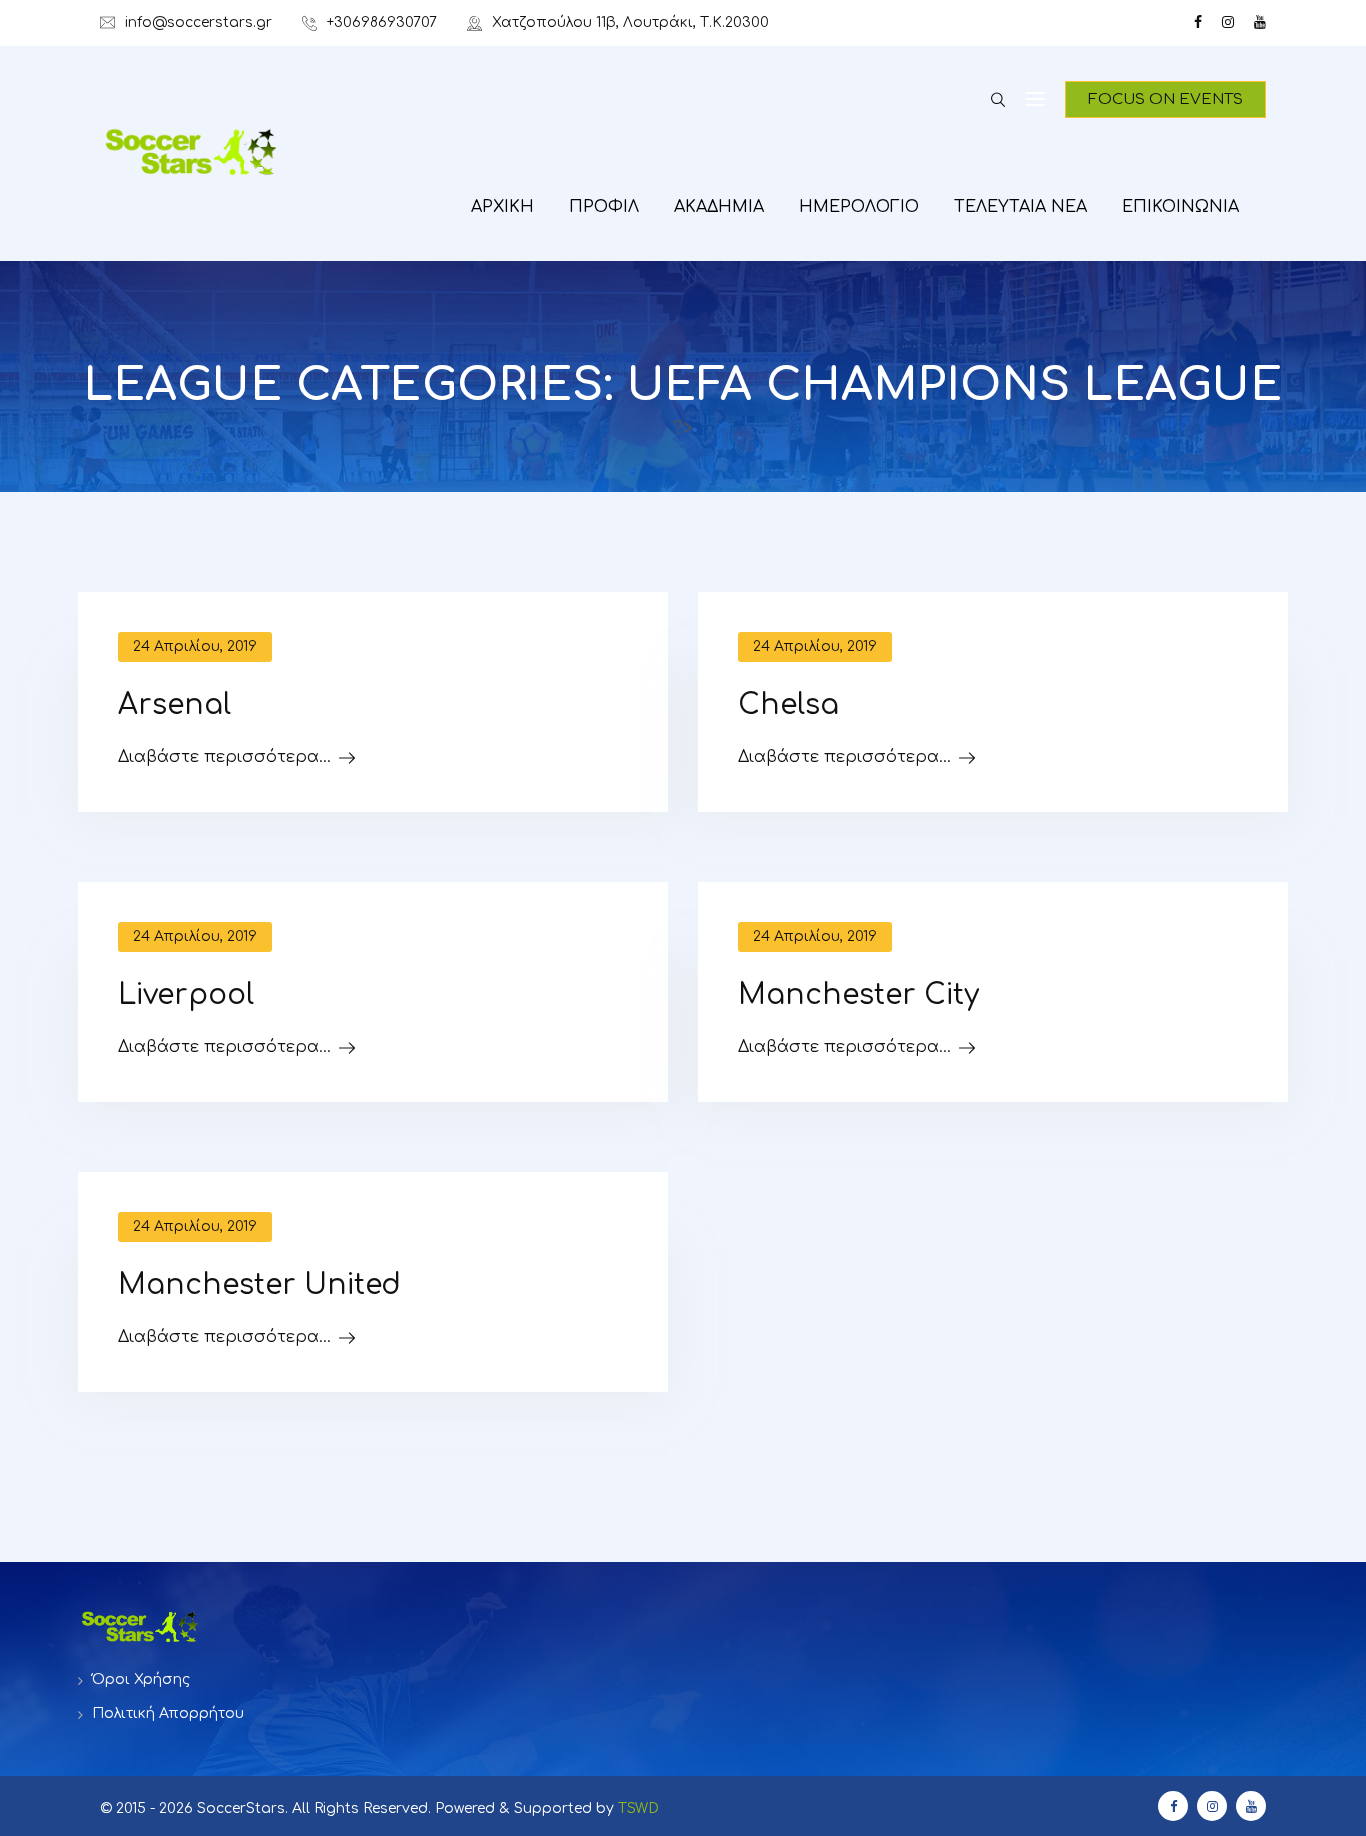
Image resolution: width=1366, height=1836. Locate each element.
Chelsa (788, 705)
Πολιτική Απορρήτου (168, 1713)
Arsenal (174, 705)
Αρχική (502, 207)
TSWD (638, 1808)
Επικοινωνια (1180, 207)
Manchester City (858, 995)
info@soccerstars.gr (198, 22)
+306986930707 (382, 22)
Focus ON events (1165, 99)
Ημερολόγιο (859, 207)
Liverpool (186, 995)
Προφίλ (604, 207)
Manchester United (259, 1285)
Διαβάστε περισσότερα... (224, 757)
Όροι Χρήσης (141, 1679)
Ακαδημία (719, 207)
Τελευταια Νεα (1020, 207)
